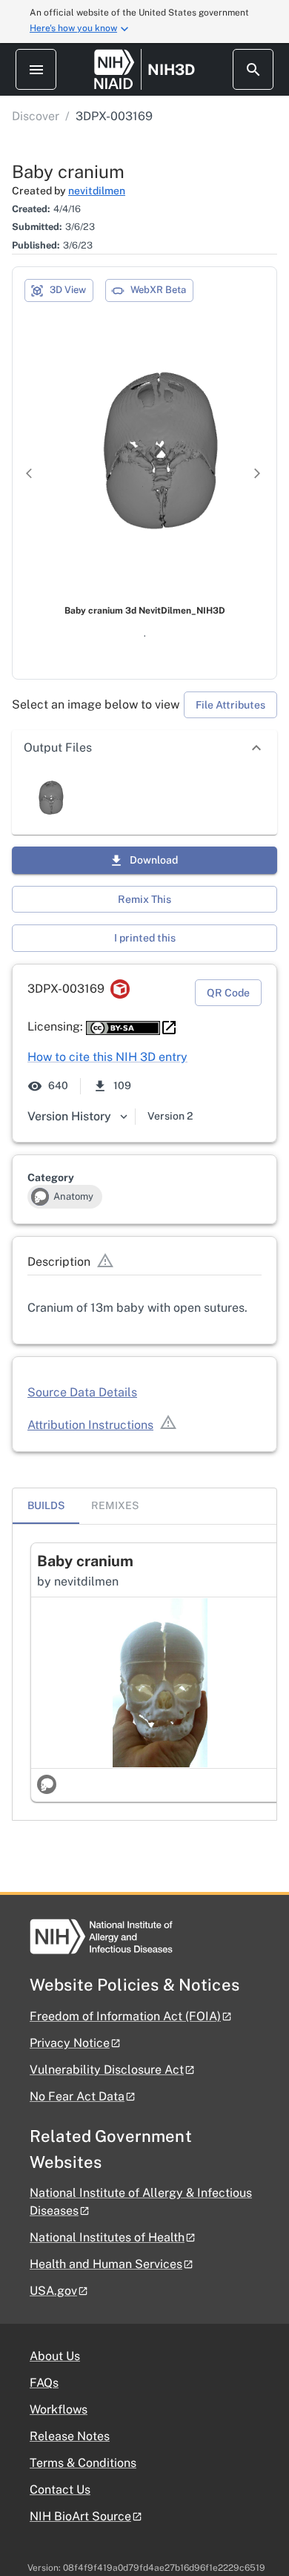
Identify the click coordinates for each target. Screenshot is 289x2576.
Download (154, 860)
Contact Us (60, 2490)
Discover (36, 116)
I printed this (145, 938)
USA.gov (53, 2291)
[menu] (36, 69)
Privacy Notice (70, 2043)
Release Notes (70, 2436)
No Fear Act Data (77, 2096)
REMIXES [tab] (115, 1505)
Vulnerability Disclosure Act (107, 2070)
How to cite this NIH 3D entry (107, 1057)
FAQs (44, 2383)
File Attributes (230, 705)
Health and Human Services (106, 2264)
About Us (55, 2356)
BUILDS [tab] (46, 1505)
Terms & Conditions (83, 2463)
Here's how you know (73, 28)
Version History (69, 1116)
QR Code (228, 993)
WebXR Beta (158, 290)
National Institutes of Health (107, 2237)
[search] (253, 69)
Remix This (144, 899)
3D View (68, 290)
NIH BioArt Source (80, 2516)
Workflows (59, 2409)
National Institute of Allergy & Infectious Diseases (141, 2202)
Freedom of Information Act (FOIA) (125, 2016)
